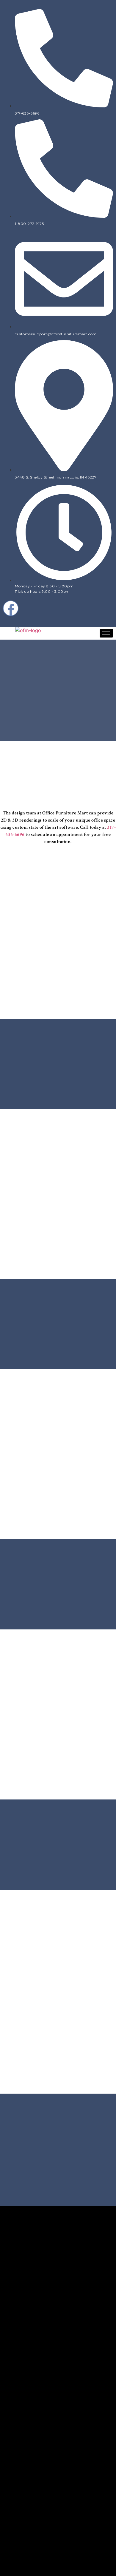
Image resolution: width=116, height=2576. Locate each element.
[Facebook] (11, 608)
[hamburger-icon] (106, 633)
